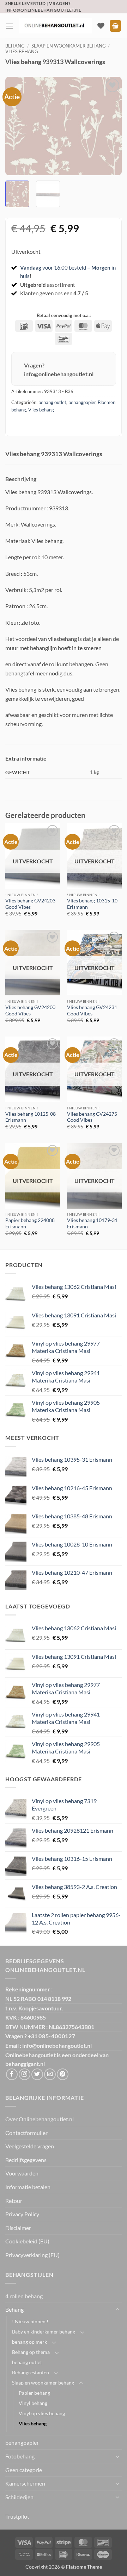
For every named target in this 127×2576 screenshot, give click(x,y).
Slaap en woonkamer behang (69, 46)
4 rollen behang (24, 2296)
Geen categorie (24, 2470)
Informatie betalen (28, 2187)
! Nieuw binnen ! (30, 2321)
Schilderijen (19, 2497)
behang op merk (29, 2342)
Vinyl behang (33, 2403)
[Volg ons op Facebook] (12, 2074)
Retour (14, 2201)
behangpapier (82, 402)
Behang (15, 46)
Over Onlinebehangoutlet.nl (40, 2119)
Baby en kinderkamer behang (44, 2332)
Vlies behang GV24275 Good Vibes (92, 1117)
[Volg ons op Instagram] (25, 2074)
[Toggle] (117, 2310)
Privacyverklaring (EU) (32, 2255)
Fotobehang (20, 2456)
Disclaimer (18, 2228)
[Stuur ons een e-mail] (50, 2074)
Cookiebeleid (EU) (27, 2241)
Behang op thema (31, 2352)
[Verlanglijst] (101, 26)
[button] (10, 26)
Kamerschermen (25, 2483)
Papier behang (34, 2393)
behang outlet (52, 402)
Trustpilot (17, 2516)
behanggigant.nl (25, 2064)
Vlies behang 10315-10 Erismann (92, 904)
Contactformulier (26, 2133)
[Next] (110, 126)
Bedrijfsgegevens (26, 2160)
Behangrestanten (31, 2372)
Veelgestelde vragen (30, 2146)
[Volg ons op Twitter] (37, 2074)
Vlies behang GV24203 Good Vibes (30, 904)
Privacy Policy (22, 2214)
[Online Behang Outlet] (56, 26)
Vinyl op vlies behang (42, 2413)
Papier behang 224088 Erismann (30, 1223)
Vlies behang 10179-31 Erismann (92, 1223)
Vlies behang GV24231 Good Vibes (92, 1010)
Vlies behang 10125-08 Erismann (31, 1117)
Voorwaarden (22, 2173)
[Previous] (17, 126)
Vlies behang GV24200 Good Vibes (30, 1010)
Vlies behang (22, 51)
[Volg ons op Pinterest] (63, 2074)
